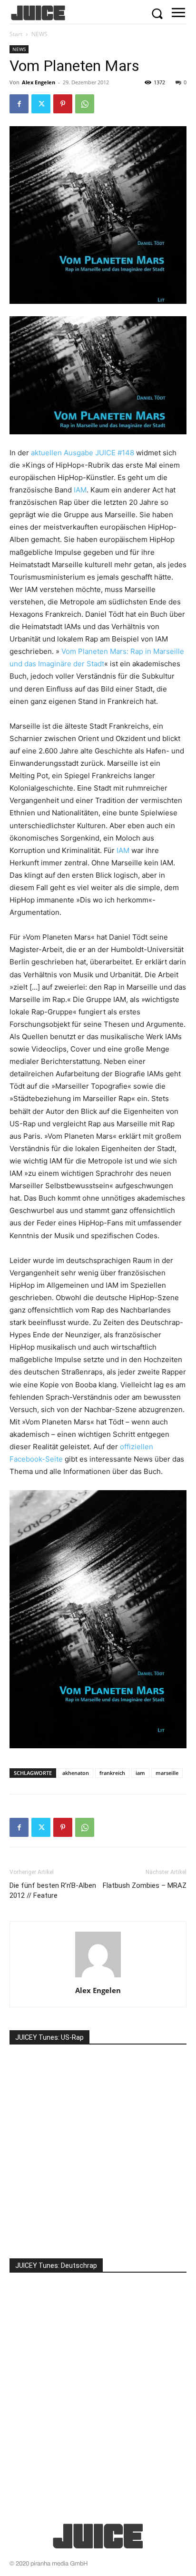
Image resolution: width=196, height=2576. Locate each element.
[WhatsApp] (85, 104)
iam (140, 1773)
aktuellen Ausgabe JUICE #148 (83, 453)
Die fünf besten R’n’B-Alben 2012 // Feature (53, 1890)
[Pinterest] (63, 104)
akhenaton (76, 1773)
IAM (80, 490)
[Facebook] (19, 104)
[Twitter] (41, 104)
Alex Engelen (39, 82)
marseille (167, 1773)
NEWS (39, 34)
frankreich (112, 1773)
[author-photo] (98, 1977)
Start (16, 34)
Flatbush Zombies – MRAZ (145, 1885)
